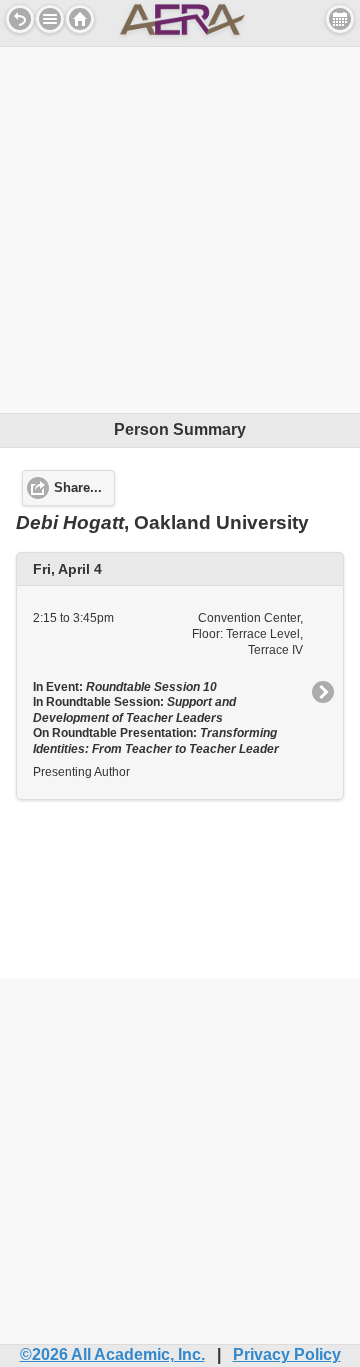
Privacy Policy (287, 1354)
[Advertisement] (180, 227)
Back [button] (20, 19)
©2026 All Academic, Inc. (112, 1354)
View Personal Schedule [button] (340, 19)
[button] (50, 19)
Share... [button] (78, 488)
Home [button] (80, 19)
